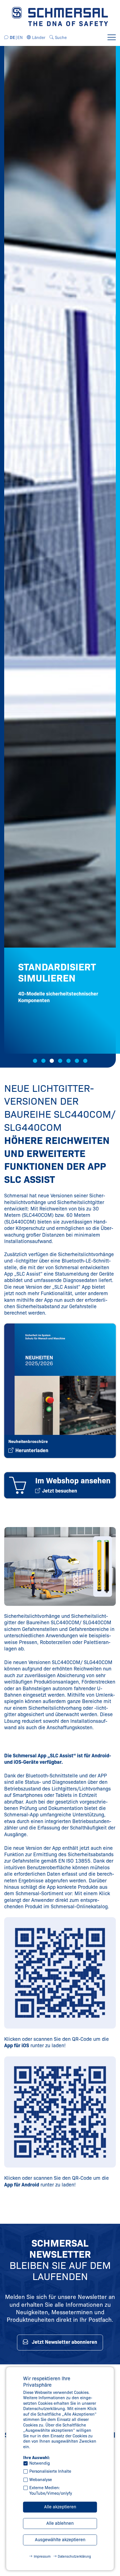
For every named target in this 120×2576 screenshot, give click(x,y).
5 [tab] (69, 1061)
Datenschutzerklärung (74, 2556)
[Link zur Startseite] (60, 16)
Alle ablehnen (60, 2523)
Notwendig (40, 2463)
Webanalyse (41, 2480)
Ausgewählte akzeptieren (60, 2540)
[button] (36, 38)
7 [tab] (85, 1061)
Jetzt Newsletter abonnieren (64, 2342)
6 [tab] (77, 1061)
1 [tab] (35, 1061)
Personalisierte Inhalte (50, 2471)
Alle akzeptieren (60, 2507)
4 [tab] (60, 1061)
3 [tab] (52, 1061)
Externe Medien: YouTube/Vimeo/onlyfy (51, 2491)
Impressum (42, 2556)
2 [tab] (43, 1061)
